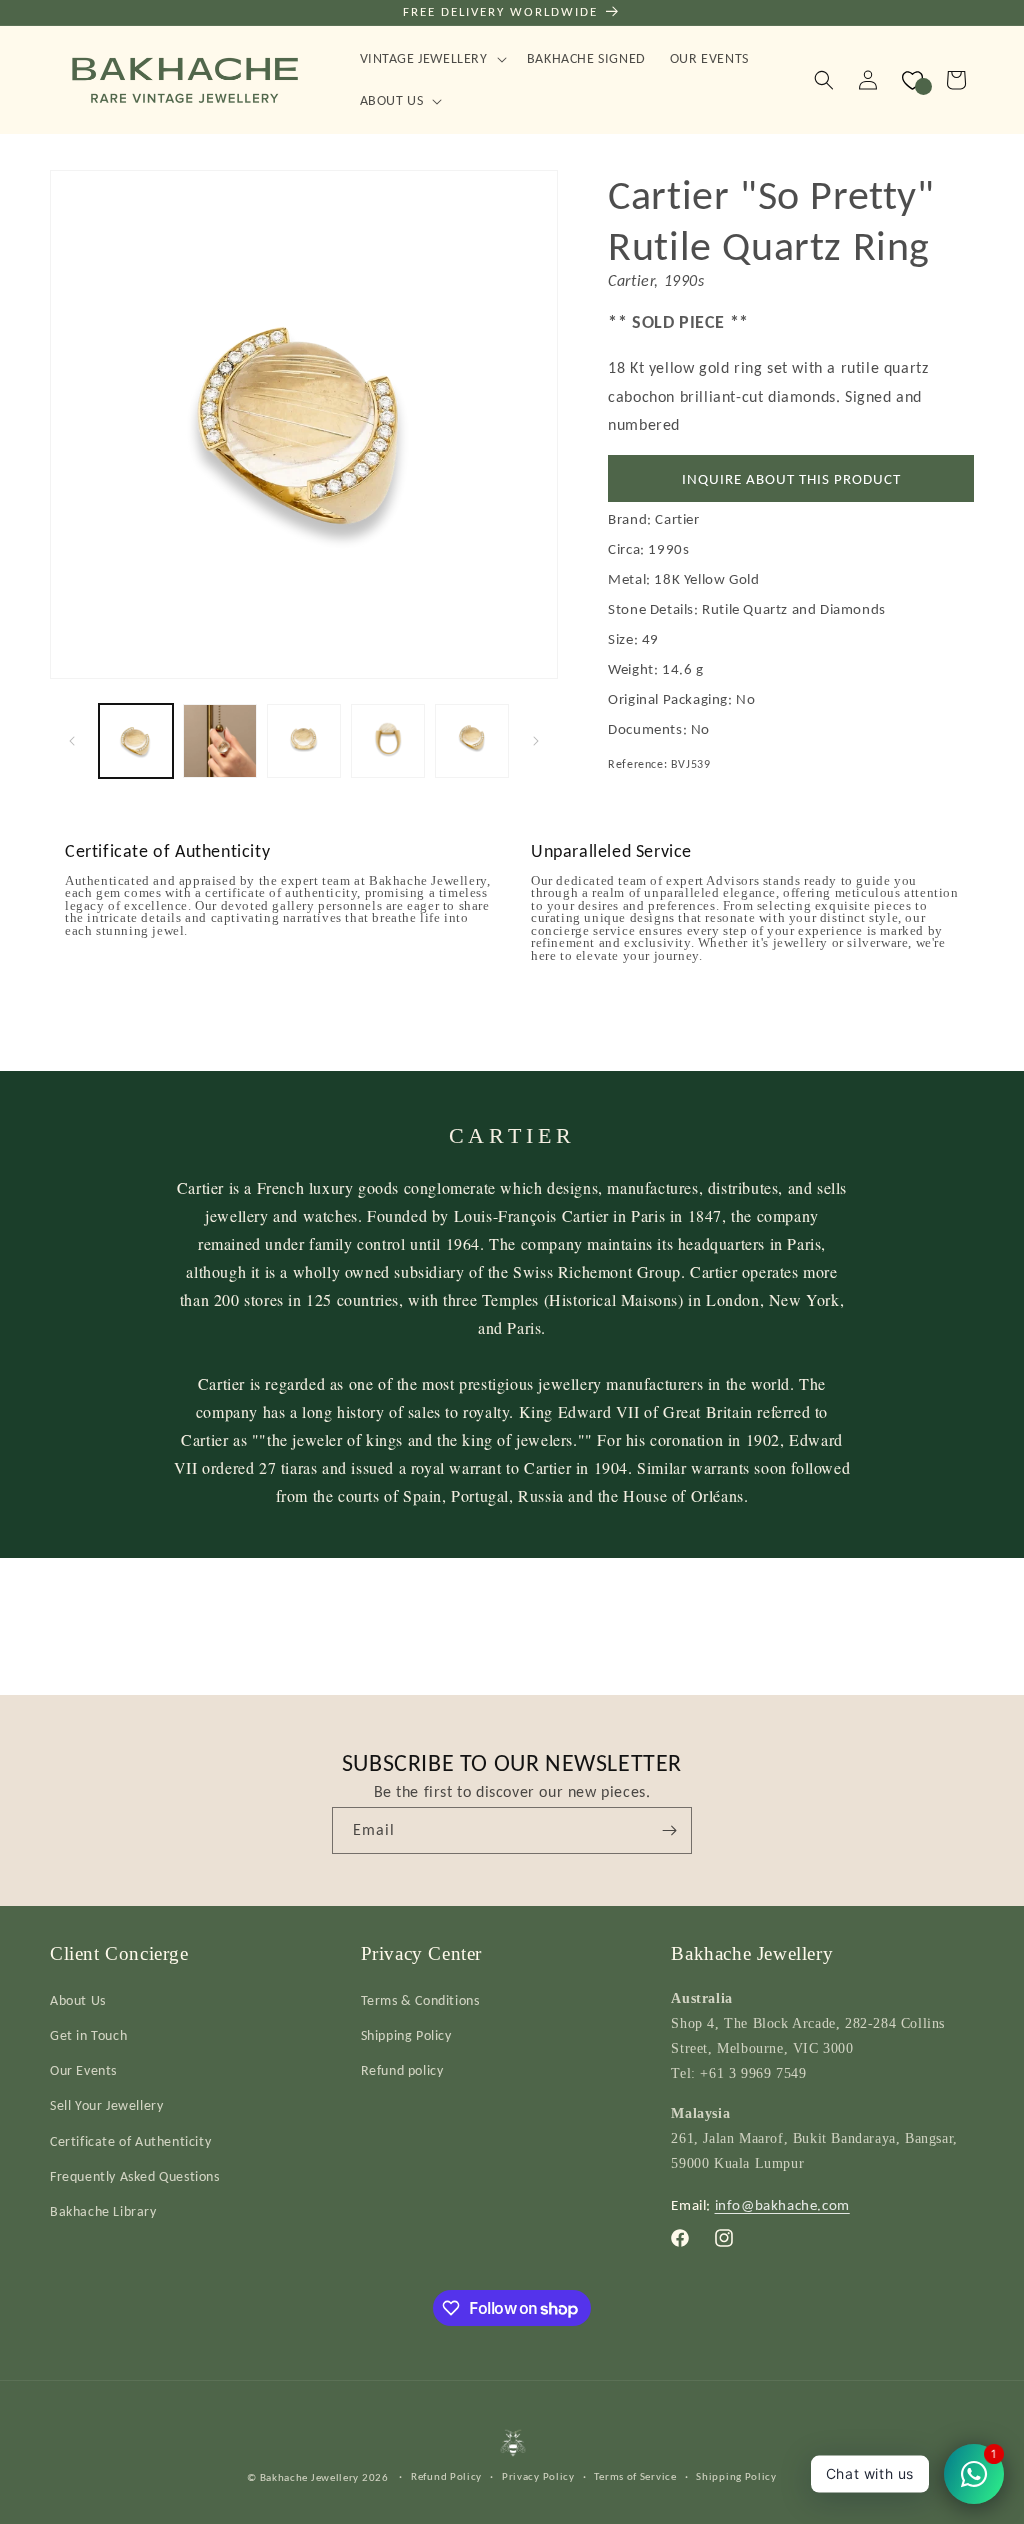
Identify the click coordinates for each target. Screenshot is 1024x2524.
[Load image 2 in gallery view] (220, 741)
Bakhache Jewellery (310, 2477)
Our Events (83, 2070)
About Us (78, 2000)
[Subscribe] (669, 1830)
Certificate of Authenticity (130, 2141)
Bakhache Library (103, 2211)
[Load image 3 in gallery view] (304, 741)
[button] (431, 59)
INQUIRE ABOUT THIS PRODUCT (791, 479)
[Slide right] (536, 741)
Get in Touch (88, 2035)
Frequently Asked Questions (135, 2176)
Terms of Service (635, 2476)
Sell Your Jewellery (106, 2105)
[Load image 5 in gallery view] (472, 741)
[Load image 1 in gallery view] (136, 741)
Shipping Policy (406, 2035)
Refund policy (402, 2070)
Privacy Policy (538, 2476)
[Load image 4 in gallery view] (388, 741)
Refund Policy (446, 2476)
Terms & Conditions (420, 2000)
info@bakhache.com (782, 2205)
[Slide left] (72, 741)
